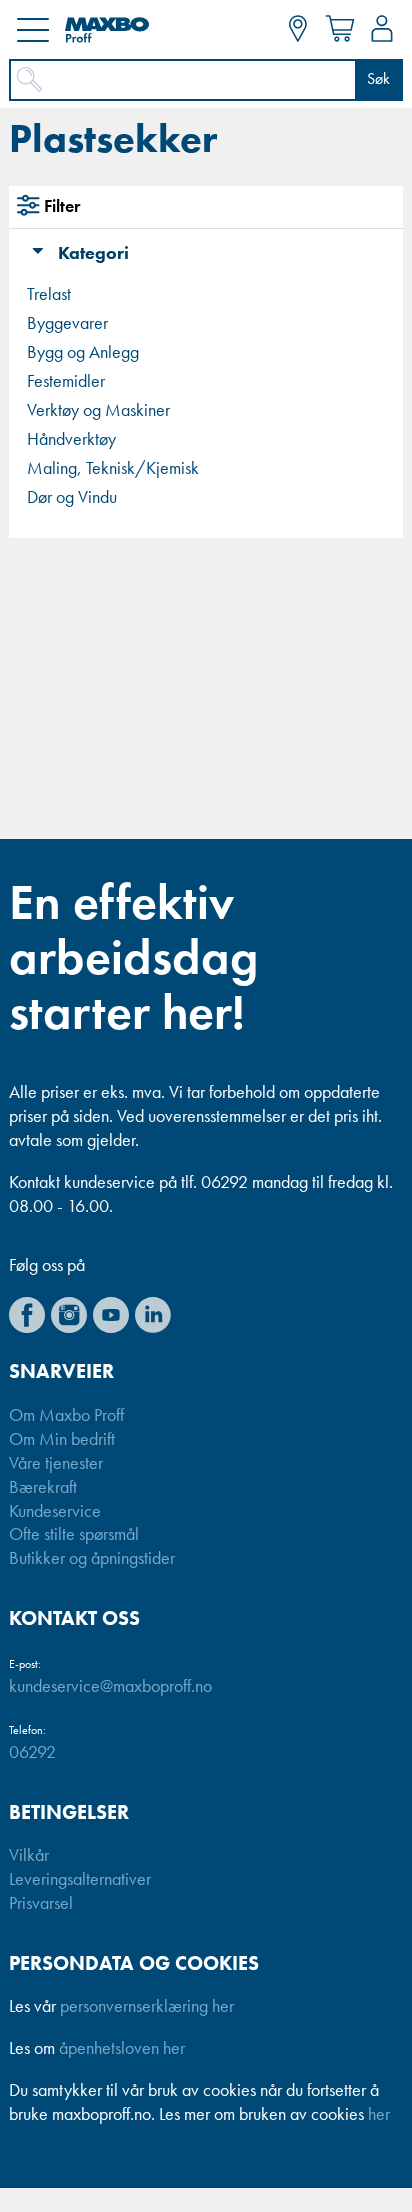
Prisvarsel (41, 1904)
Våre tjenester (56, 1464)
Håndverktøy (71, 440)
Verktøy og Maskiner (98, 411)
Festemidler (66, 382)
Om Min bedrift (62, 1440)
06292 (32, 1753)
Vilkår (29, 1856)
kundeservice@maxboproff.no (110, 1687)
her (379, 2115)
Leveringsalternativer (80, 1880)
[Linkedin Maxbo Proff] (153, 1315)
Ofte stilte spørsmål (74, 1535)
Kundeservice (55, 1512)
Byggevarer (67, 324)
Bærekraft (43, 1488)
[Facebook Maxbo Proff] (27, 1315)
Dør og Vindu (72, 498)
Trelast (49, 295)
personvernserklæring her (147, 2007)
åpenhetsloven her (122, 2049)
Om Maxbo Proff (66, 1416)
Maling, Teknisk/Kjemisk (113, 469)
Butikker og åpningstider (92, 1559)
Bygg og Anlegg (83, 353)
